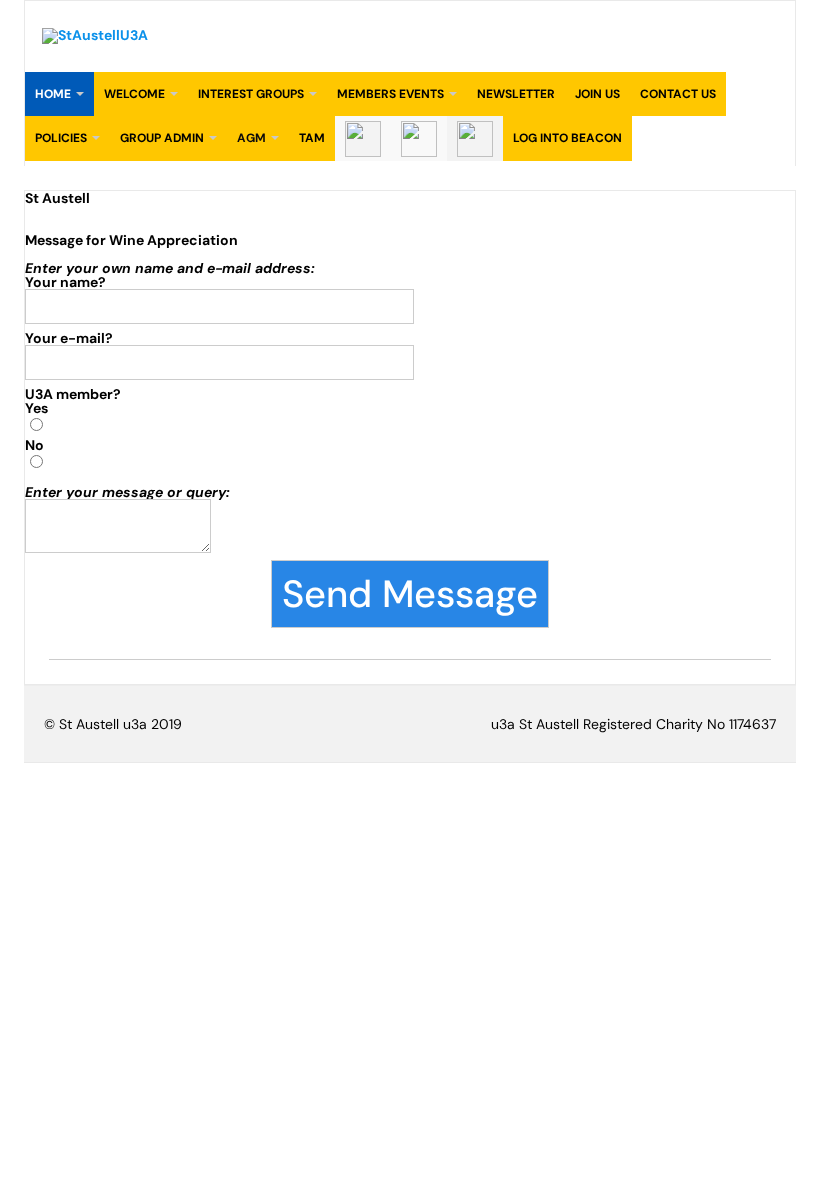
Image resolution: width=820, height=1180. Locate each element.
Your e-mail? (69, 338)
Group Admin (162, 138)
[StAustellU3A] (95, 35)
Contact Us (678, 94)
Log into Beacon (567, 138)
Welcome (134, 94)
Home (53, 94)
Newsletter (516, 94)
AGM (251, 138)
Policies (61, 138)
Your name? (65, 282)
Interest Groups (251, 94)
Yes (36, 408)
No (34, 445)
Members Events (390, 94)
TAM (312, 138)
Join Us (597, 94)
